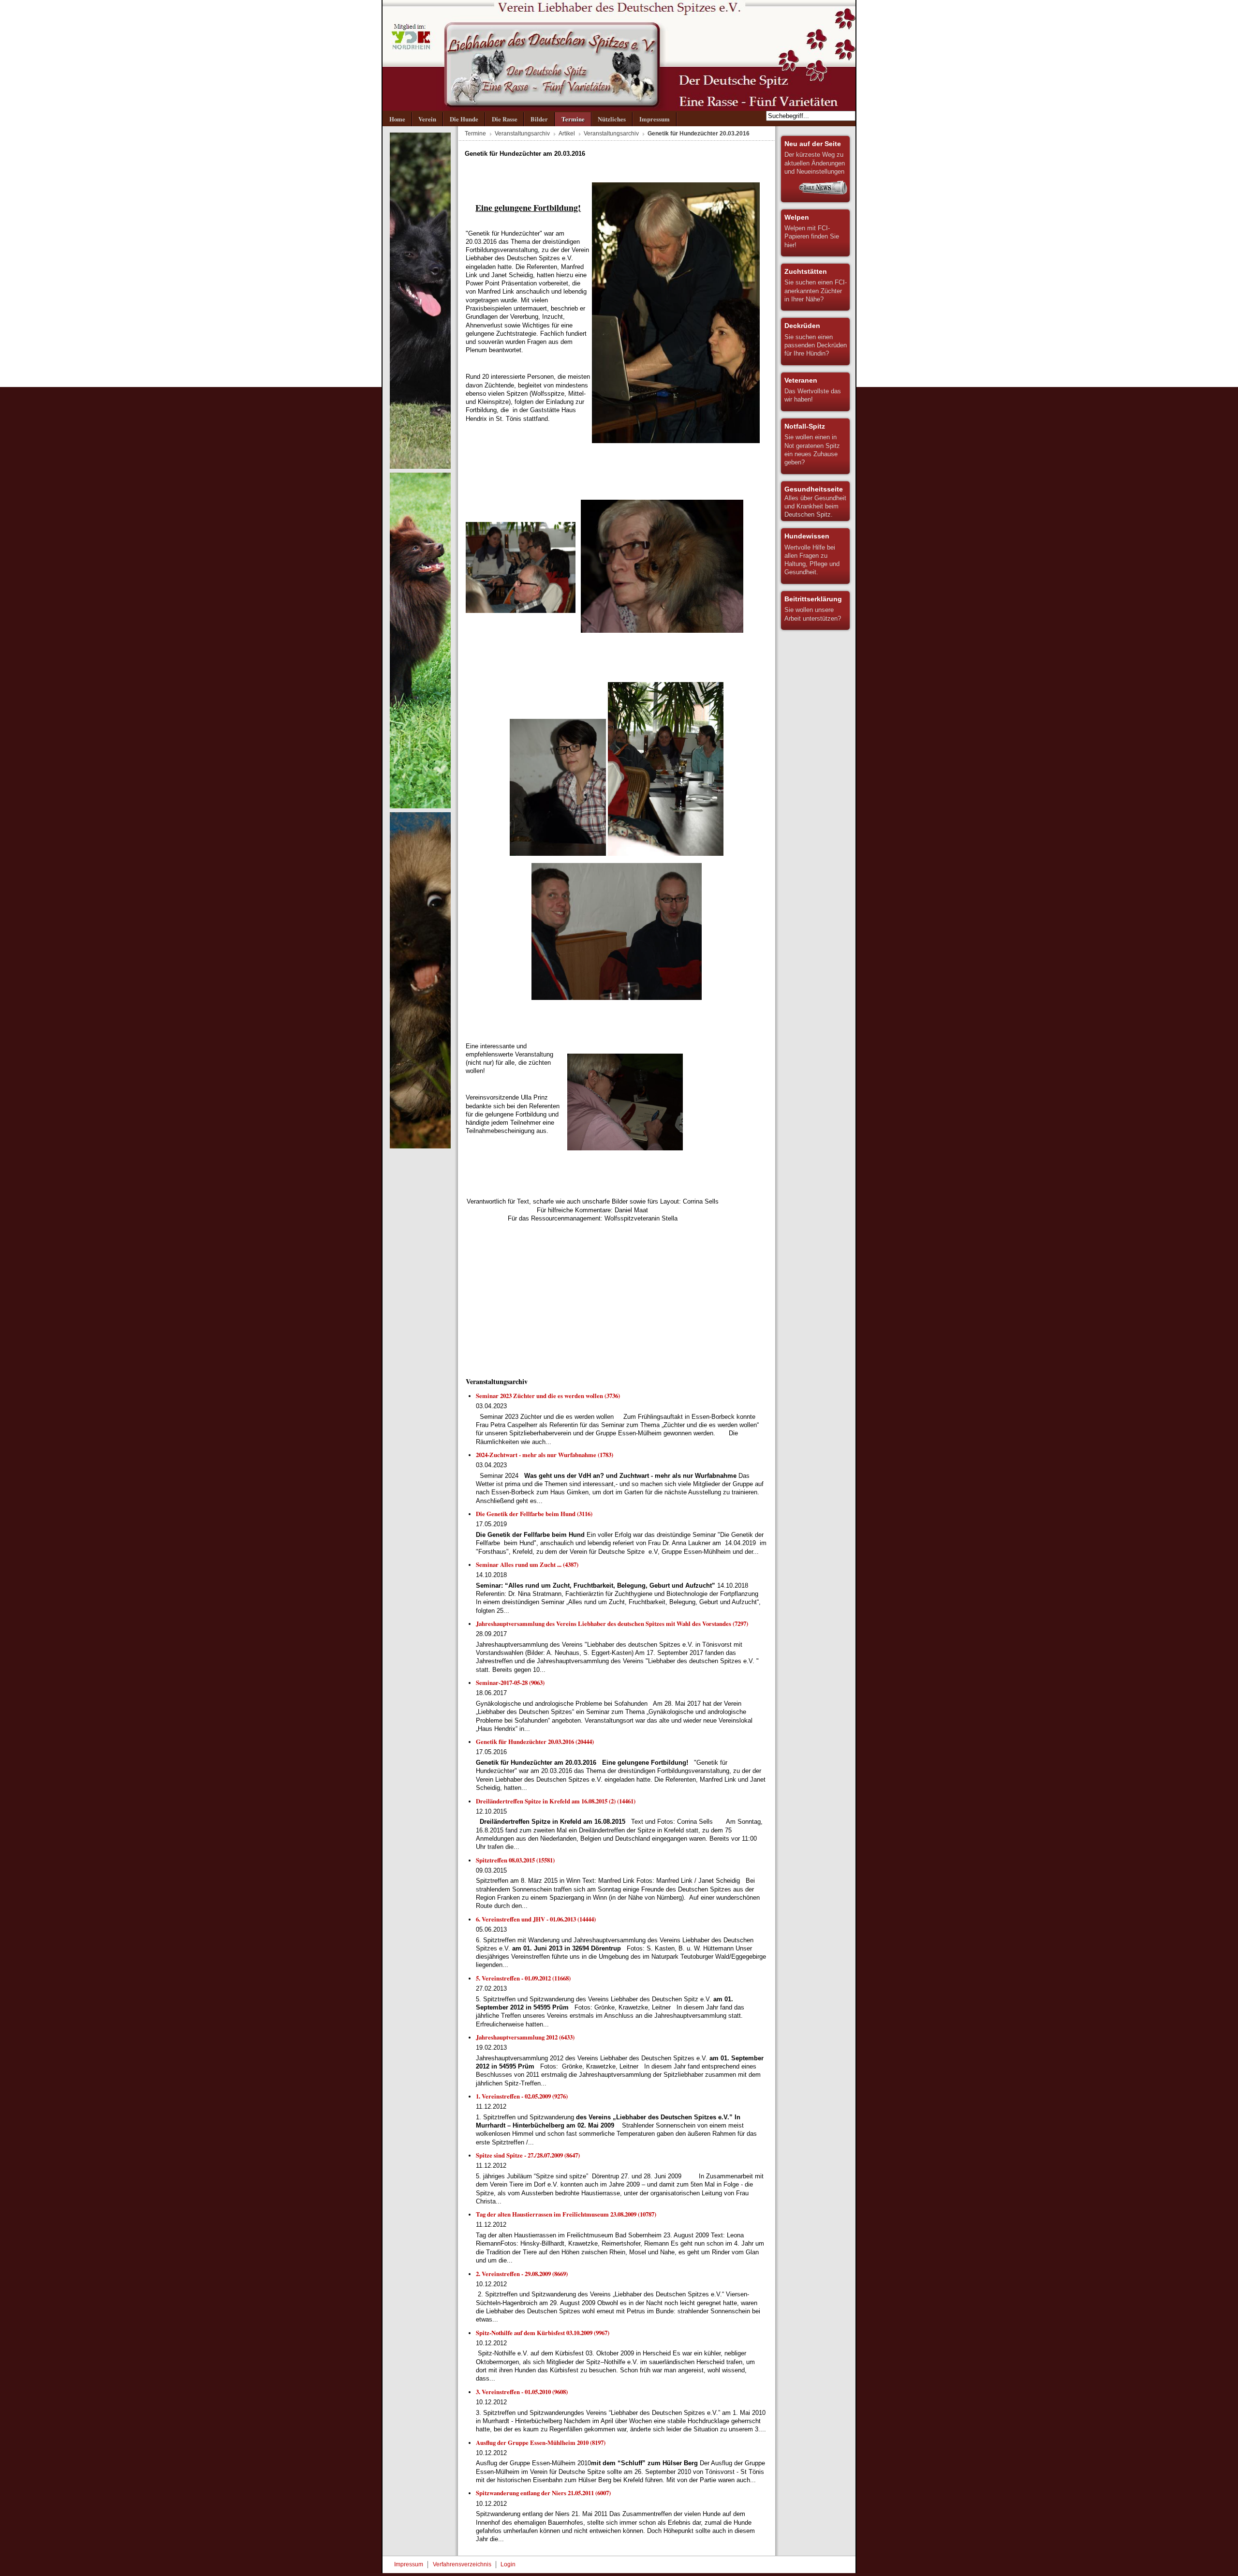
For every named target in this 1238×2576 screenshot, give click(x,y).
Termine (475, 134)
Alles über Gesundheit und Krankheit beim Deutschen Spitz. (815, 502)
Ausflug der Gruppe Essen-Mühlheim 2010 (541, 2442)
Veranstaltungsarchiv (522, 134)
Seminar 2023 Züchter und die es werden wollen (548, 1396)
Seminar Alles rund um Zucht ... (527, 1564)
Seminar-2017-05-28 (510, 1683)
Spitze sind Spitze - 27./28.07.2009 (528, 2155)
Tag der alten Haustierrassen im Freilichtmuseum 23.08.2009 (566, 2214)
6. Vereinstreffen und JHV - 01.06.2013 (536, 1919)
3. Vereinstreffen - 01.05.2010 (522, 2392)
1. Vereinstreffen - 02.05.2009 (522, 2096)
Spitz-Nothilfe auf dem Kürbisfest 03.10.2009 (543, 2333)
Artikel (567, 134)
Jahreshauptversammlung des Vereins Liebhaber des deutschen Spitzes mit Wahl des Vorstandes (612, 1623)
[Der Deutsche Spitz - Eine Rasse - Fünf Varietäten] (619, 55)
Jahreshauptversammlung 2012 (525, 2037)
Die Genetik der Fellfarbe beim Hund (534, 1514)
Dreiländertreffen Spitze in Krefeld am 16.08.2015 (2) (556, 1801)
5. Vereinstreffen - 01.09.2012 (523, 1978)
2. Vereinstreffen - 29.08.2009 (522, 2274)
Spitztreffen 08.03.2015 (515, 1860)
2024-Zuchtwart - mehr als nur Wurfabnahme (545, 1455)
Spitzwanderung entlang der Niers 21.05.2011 (543, 2493)
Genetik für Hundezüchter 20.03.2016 (535, 1742)
